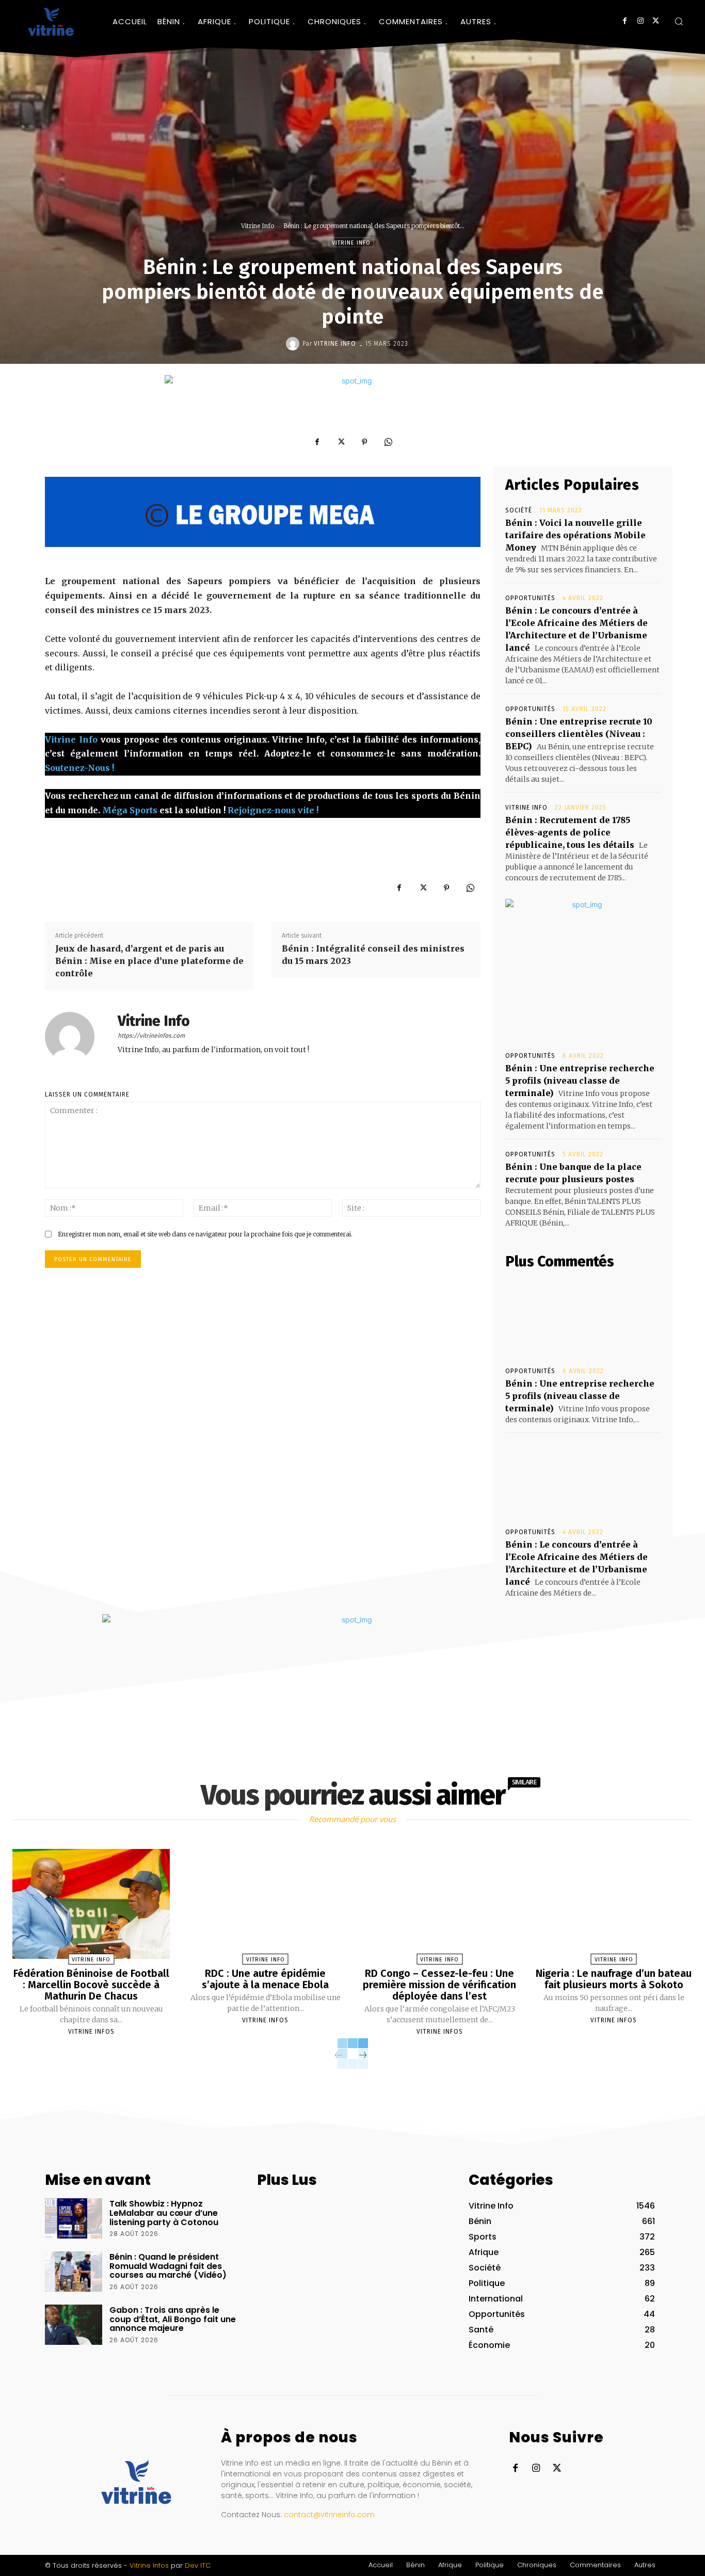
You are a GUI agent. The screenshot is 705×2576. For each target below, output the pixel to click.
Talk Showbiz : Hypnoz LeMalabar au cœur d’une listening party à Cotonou (164, 2213)
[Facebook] (625, 21)
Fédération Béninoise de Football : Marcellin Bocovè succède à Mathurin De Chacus (91, 1985)
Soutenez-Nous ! (79, 768)
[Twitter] (656, 21)
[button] (679, 21)
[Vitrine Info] (294, 344)
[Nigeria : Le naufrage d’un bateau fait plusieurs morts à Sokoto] (614, 1904)
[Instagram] (640, 21)
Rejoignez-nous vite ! (273, 810)
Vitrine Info (258, 226)
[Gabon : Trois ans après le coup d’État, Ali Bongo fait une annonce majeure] (74, 2325)
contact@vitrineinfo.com (329, 2515)
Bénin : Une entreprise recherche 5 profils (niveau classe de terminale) (580, 1081)
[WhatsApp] (388, 442)
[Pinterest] (364, 442)
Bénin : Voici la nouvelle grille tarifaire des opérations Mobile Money (575, 535)
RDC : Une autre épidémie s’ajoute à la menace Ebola (265, 1979)
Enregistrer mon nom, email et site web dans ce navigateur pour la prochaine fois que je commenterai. (205, 1234)
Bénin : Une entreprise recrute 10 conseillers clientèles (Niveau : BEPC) (579, 734)
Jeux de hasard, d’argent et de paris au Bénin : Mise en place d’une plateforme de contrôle (149, 961)
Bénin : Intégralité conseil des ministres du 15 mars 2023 (373, 955)
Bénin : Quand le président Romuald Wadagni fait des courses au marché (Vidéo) (168, 2266)
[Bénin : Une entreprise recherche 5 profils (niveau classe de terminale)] (583, 1318)
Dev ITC (198, 2565)
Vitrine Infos (91, 2032)
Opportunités (530, 598)
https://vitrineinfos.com (151, 1036)
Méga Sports (130, 810)
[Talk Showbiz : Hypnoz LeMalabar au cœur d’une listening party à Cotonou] (74, 2218)
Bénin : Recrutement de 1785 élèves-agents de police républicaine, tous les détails (570, 832)
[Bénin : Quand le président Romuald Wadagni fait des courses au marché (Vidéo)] (74, 2272)
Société (519, 510)
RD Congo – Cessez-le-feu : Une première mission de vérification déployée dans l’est (439, 1985)
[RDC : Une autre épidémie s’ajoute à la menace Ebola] (266, 1904)
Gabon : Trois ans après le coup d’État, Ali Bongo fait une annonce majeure (173, 2319)
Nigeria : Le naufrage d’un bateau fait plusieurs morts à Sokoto (614, 1979)
